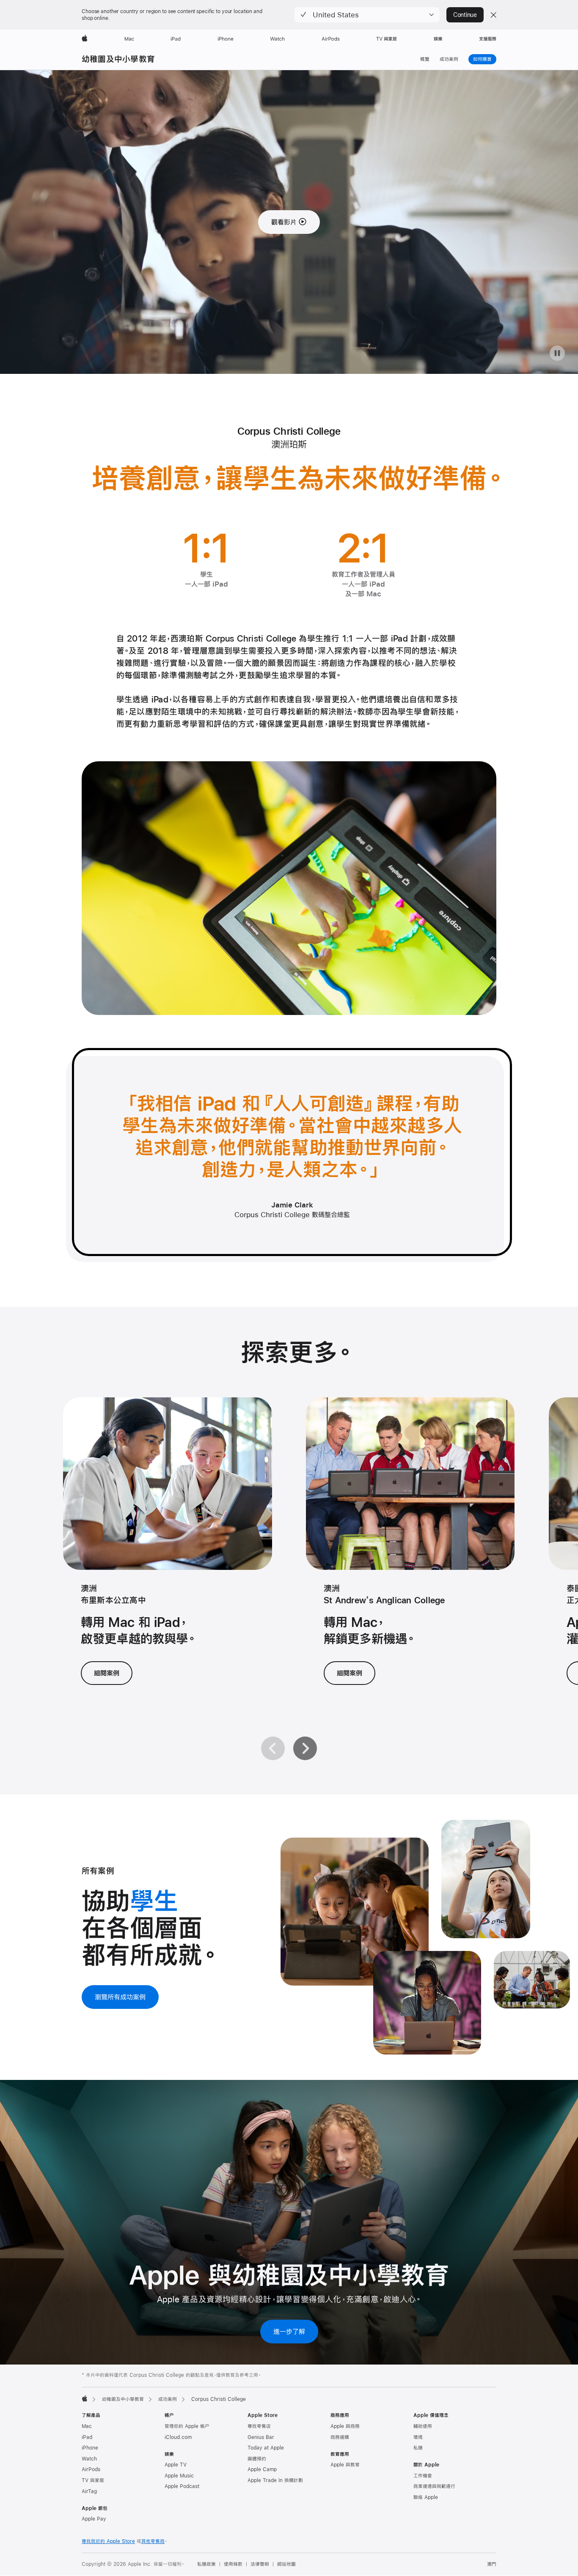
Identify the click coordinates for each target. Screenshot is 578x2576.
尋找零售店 (259, 2426)
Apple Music (179, 2476)
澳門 (492, 2564)
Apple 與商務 (345, 2426)
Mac (87, 2426)
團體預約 (257, 2459)
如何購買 (485, 59)
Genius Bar (261, 2437)
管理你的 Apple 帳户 (187, 2426)
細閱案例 (107, 1673)
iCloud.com (178, 2437)
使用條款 (233, 2564)
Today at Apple (266, 2448)
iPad (87, 2437)
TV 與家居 (93, 2480)
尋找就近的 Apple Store (108, 2541)
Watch (89, 2459)
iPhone (90, 2448)
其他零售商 (153, 2541)
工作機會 (423, 2476)
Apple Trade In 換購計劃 (275, 2480)
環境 (418, 2437)
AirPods (91, 2469)
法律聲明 (260, 2564)
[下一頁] (305, 1748)
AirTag (89, 2491)
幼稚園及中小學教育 (118, 59)
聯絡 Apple (426, 2497)
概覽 (425, 59)
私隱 (418, 2448)
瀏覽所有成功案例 (120, 1997)
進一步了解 (289, 2331)
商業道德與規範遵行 (434, 2486)
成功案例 (449, 59)
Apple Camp (262, 2469)
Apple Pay (94, 2519)
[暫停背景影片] (557, 353)
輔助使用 (423, 2426)
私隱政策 (206, 2564)
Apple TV (176, 2465)
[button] (367, 15)
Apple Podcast (182, 2486)
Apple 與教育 (345, 2465)
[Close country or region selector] (493, 15)
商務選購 (340, 2437)
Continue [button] (465, 15)
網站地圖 (286, 2564)
